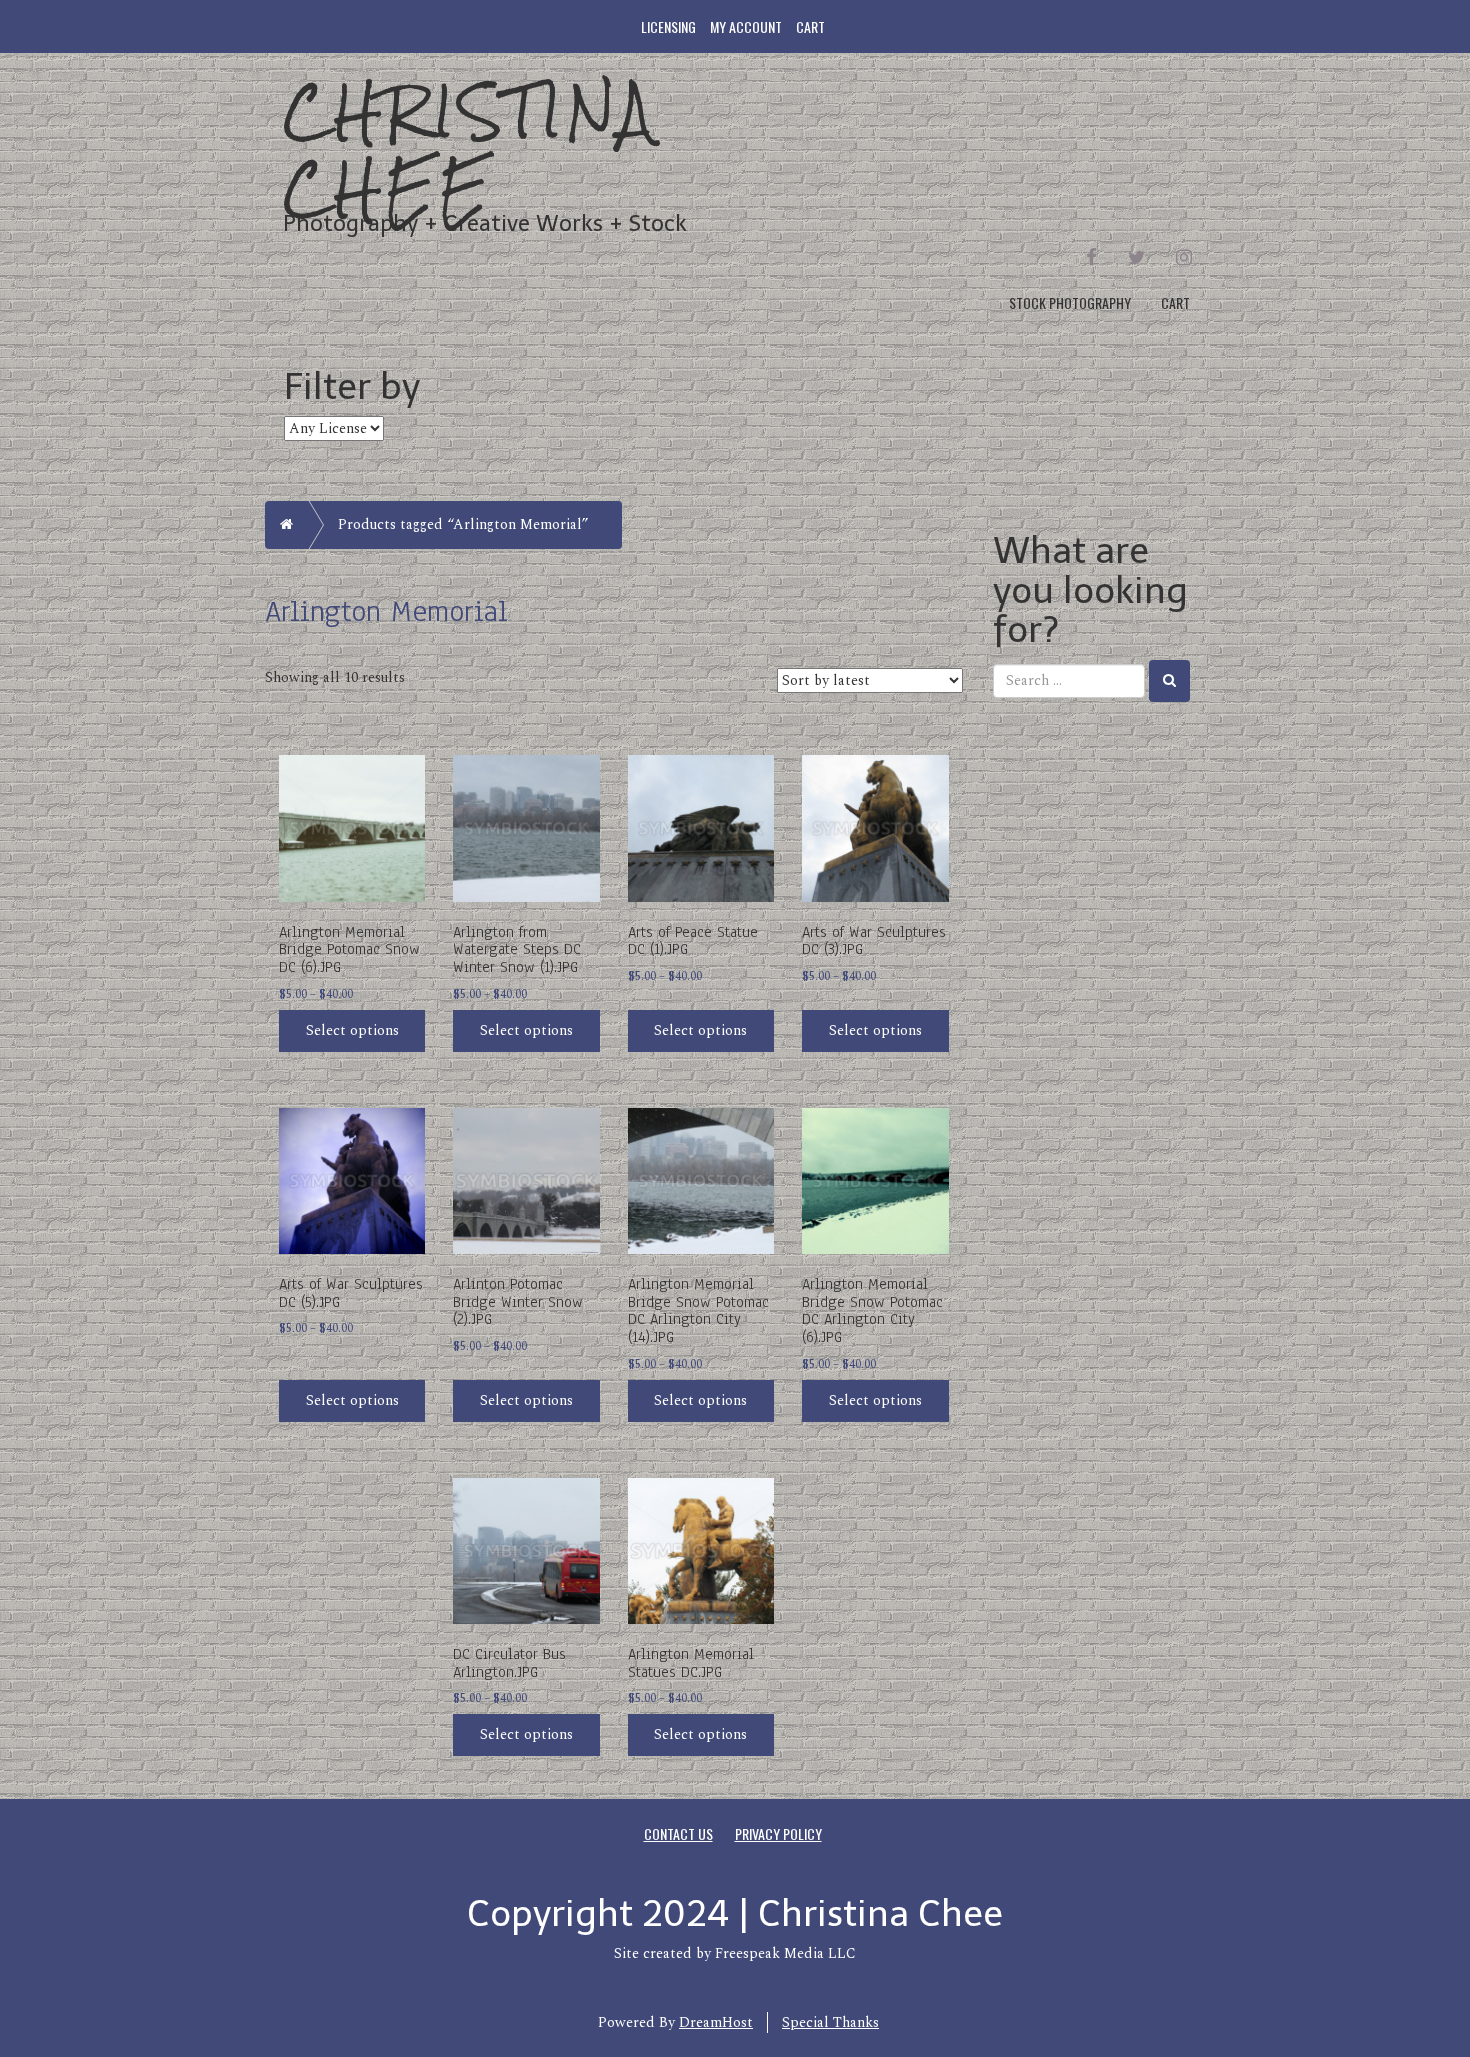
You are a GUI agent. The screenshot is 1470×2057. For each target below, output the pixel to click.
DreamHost (716, 2022)
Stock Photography (1070, 302)
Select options (352, 1030)
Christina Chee (470, 149)
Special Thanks (830, 2022)
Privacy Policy (778, 1833)
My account (746, 26)
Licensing (668, 26)
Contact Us (678, 1833)
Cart (810, 26)
